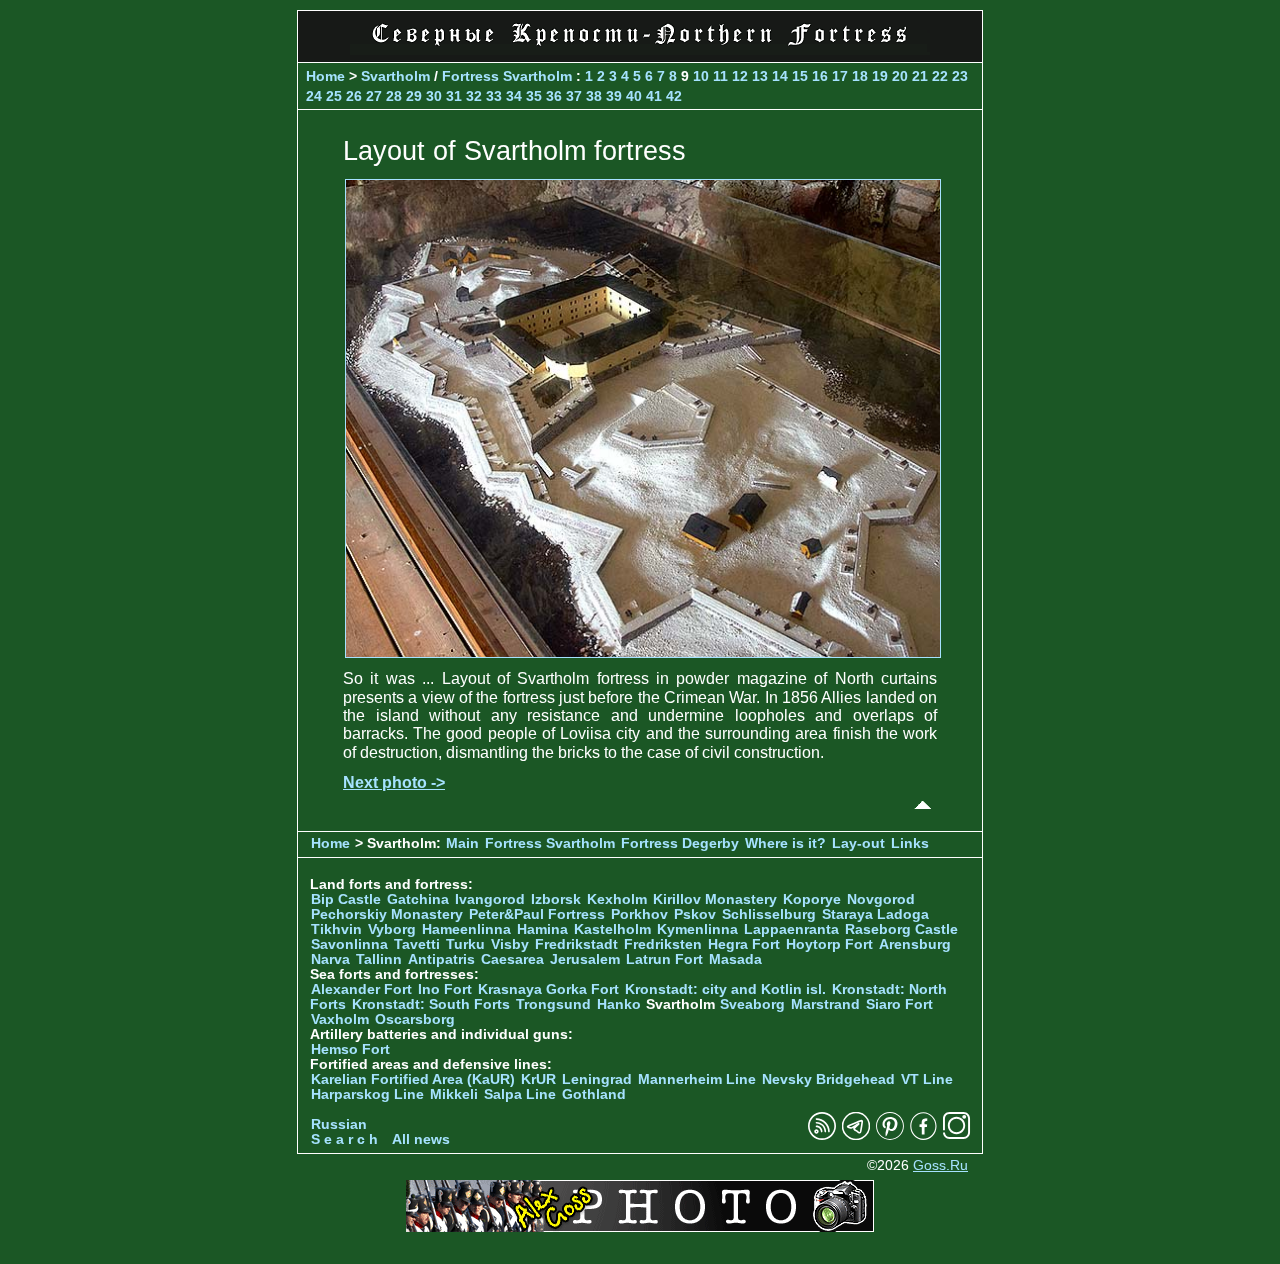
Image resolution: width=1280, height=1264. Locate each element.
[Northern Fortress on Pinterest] (890, 1135)
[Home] (640, 49)
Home (325, 76)
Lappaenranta (791, 929)
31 (454, 96)
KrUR (538, 1079)
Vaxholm (340, 1019)
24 (314, 96)
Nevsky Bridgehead (828, 1079)
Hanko (619, 1004)
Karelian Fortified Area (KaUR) (413, 1079)
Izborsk (556, 899)
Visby (510, 944)
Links (910, 843)
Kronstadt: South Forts (431, 1004)
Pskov (695, 914)
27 (374, 96)
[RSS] (822, 1135)
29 (414, 96)
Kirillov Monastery (715, 899)
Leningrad (597, 1079)
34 (514, 96)
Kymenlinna (697, 929)
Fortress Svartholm (509, 76)
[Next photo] (643, 652)
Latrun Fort (664, 959)
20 (900, 76)
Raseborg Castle (901, 929)
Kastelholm (612, 929)
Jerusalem (585, 959)
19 (880, 76)
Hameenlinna (466, 929)
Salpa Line (520, 1094)
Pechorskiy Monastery (387, 914)
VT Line (927, 1079)
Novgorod (881, 899)
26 (354, 96)
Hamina (542, 929)
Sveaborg (752, 1004)
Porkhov (639, 914)
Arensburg (915, 944)
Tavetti (417, 944)
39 (614, 96)
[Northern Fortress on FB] (923, 1135)
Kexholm (617, 899)
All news (421, 1139)
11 (720, 76)
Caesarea (512, 959)
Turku (465, 944)
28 (394, 96)
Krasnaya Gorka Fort (548, 989)
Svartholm (395, 76)
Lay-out (858, 843)
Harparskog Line (367, 1094)
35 (534, 96)
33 (494, 96)
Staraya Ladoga (875, 914)
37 (574, 96)
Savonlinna (349, 944)
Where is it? (785, 843)
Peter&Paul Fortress (537, 914)
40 (634, 96)
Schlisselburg (769, 914)
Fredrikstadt (576, 944)
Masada (735, 959)
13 (760, 76)
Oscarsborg (415, 1019)
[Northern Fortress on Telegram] (856, 1135)
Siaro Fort (899, 1004)
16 (820, 76)
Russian (339, 1124)
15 (800, 76)
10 (701, 76)
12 (740, 76)
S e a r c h (344, 1139)
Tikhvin (336, 929)
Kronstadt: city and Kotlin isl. (725, 989)
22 (940, 76)
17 (840, 76)
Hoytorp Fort (829, 944)
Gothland (594, 1094)
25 (334, 96)
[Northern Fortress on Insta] (957, 1135)
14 (780, 76)
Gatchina (418, 899)
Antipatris (441, 959)
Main (462, 843)
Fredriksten (663, 944)
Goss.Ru (940, 1165)
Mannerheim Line (697, 1079)
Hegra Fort (744, 944)
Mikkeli (454, 1094)
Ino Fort (445, 989)
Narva (330, 959)
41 (654, 96)
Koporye (812, 899)
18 (860, 76)
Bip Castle (346, 899)
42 (674, 96)
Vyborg (392, 929)
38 (594, 96)
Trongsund (553, 1004)
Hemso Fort (350, 1049)
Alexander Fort (361, 989)
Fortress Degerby (680, 843)
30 (434, 96)
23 (960, 76)
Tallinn (379, 959)
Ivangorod (490, 899)
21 (920, 76)
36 (554, 96)
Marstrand (825, 1004)
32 (474, 96)
